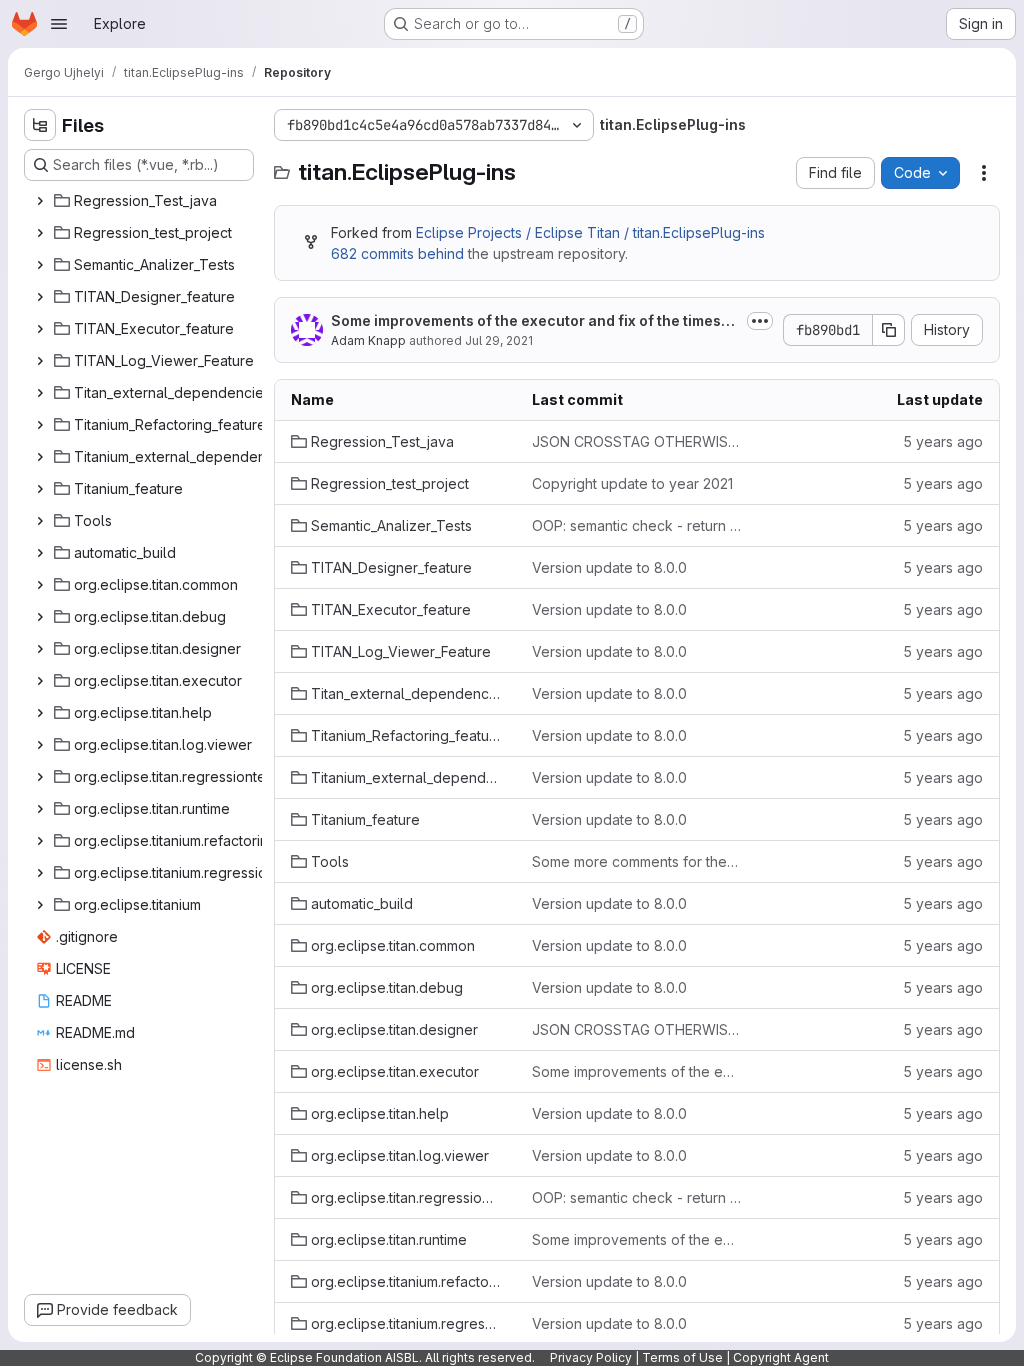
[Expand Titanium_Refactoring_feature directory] (40, 425)
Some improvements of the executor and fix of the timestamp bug (533, 321)
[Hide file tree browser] (40, 125)
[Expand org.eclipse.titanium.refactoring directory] (40, 841)
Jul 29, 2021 (499, 340)
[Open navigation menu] (59, 24)
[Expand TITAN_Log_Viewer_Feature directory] (40, 361)
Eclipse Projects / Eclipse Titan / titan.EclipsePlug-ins (590, 232)
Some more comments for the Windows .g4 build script (636, 861)
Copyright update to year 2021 (632, 483)
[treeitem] (141, 201)
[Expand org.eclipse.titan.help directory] (40, 713)
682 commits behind (397, 253)
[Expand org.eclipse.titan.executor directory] (40, 681)
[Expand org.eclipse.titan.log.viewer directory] (40, 745)
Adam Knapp (368, 340)
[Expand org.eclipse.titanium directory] (40, 905)
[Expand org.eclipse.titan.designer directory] (40, 649)
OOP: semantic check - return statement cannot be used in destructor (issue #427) (636, 525)
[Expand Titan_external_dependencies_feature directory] (40, 393)
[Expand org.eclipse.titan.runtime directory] (40, 809)
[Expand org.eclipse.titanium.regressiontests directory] (40, 873)
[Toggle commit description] (760, 321)
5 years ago (943, 441)
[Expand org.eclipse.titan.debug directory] (40, 617)
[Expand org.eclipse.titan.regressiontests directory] (40, 777)
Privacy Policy (591, 1357)
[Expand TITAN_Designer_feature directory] (40, 297)
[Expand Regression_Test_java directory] (40, 201)
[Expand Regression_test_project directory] (40, 233)
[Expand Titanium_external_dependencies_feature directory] (40, 457)
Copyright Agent (781, 1357)
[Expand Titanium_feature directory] (40, 489)
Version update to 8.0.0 (609, 567)
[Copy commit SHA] (889, 330)
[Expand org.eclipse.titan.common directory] (40, 585)
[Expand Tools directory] (40, 521)
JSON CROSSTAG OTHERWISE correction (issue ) (636, 441)
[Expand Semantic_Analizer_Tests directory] (40, 265)
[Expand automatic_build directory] (40, 553)
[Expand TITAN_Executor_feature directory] (40, 329)
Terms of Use (682, 1357)
